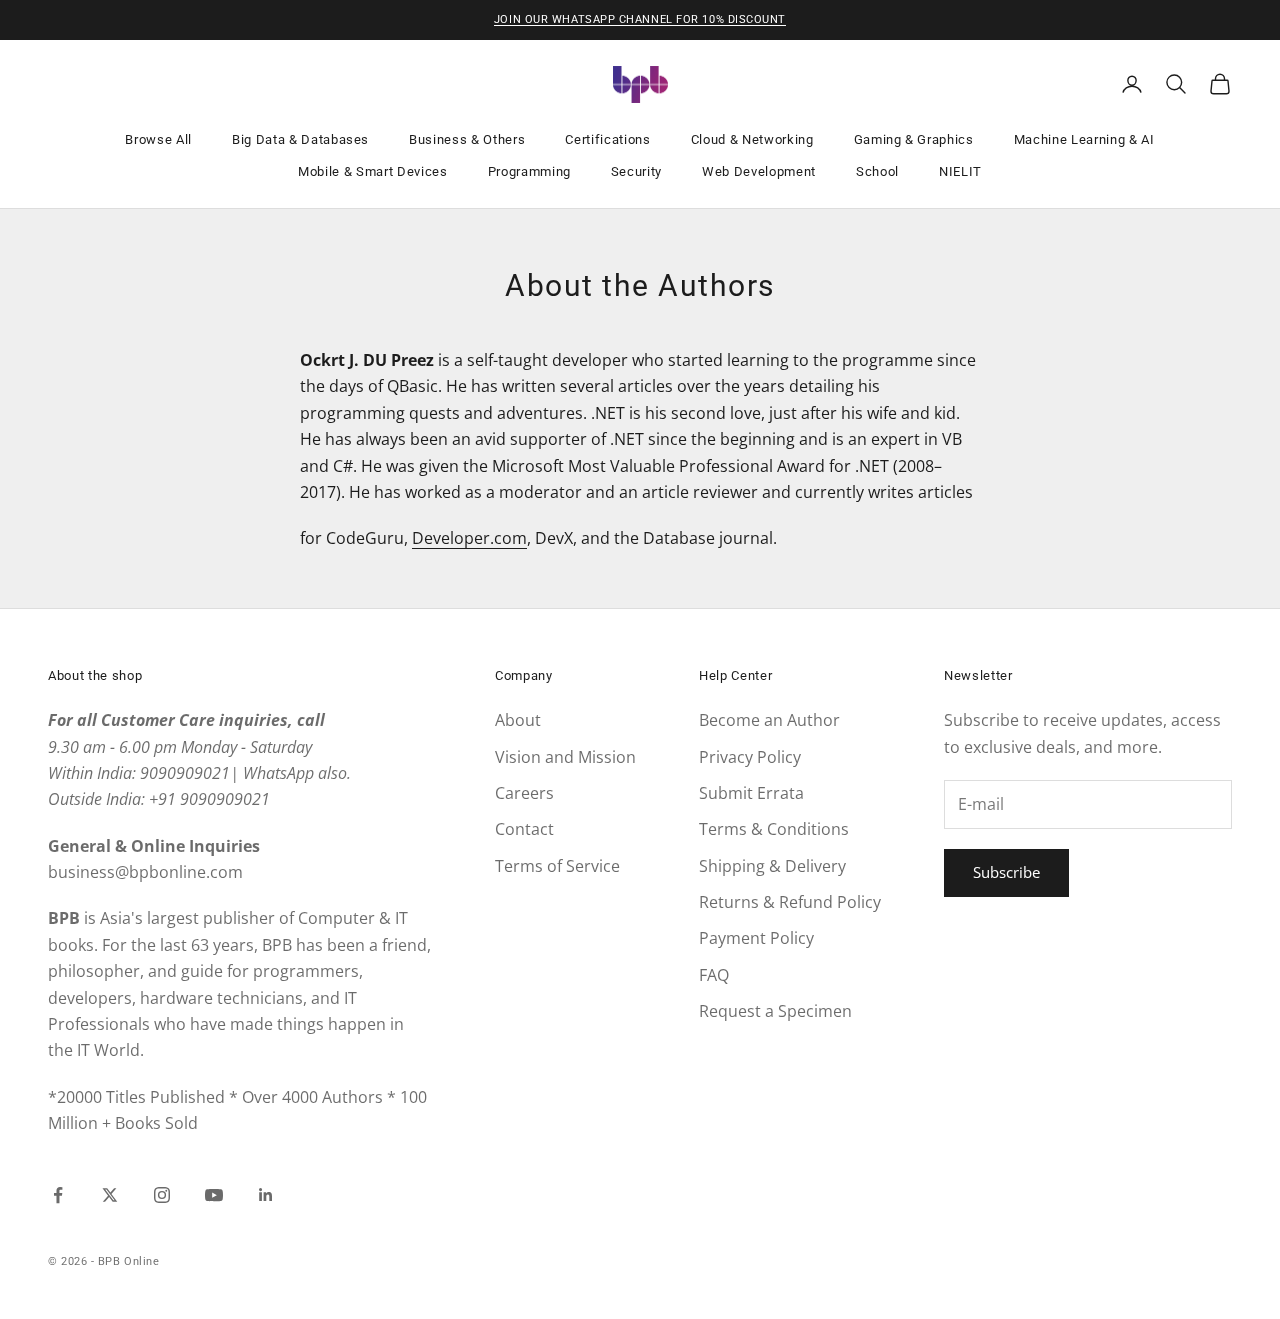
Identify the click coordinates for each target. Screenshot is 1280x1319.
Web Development (759, 171)
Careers (524, 793)
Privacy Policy (750, 757)
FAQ (714, 975)
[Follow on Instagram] (162, 1195)
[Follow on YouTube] (214, 1195)
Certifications (607, 139)
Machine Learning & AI (1084, 139)
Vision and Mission (565, 757)
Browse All (158, 139)
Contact (524, 829)
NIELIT (960, 171)
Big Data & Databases (300, 139)
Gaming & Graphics (914, 139)
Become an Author (769, 720)
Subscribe (1006, 872)
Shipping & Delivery (772, 866)
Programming (529, 171)
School (877, 171)
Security (636, 171)
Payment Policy (756, 938)
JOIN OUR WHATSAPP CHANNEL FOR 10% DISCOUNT (640, 19)
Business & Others (467, 139)
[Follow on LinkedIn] (266, 1195)
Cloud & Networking (752, 139)
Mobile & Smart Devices (373, 171)
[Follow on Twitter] (110, 1195)
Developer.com (469, 538)
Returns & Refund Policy (790, 902)
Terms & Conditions (774, 829)
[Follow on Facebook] (58, 1195)
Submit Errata (751, 793)
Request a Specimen (775, 1011)
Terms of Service (557, 866)
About (518, 720)
